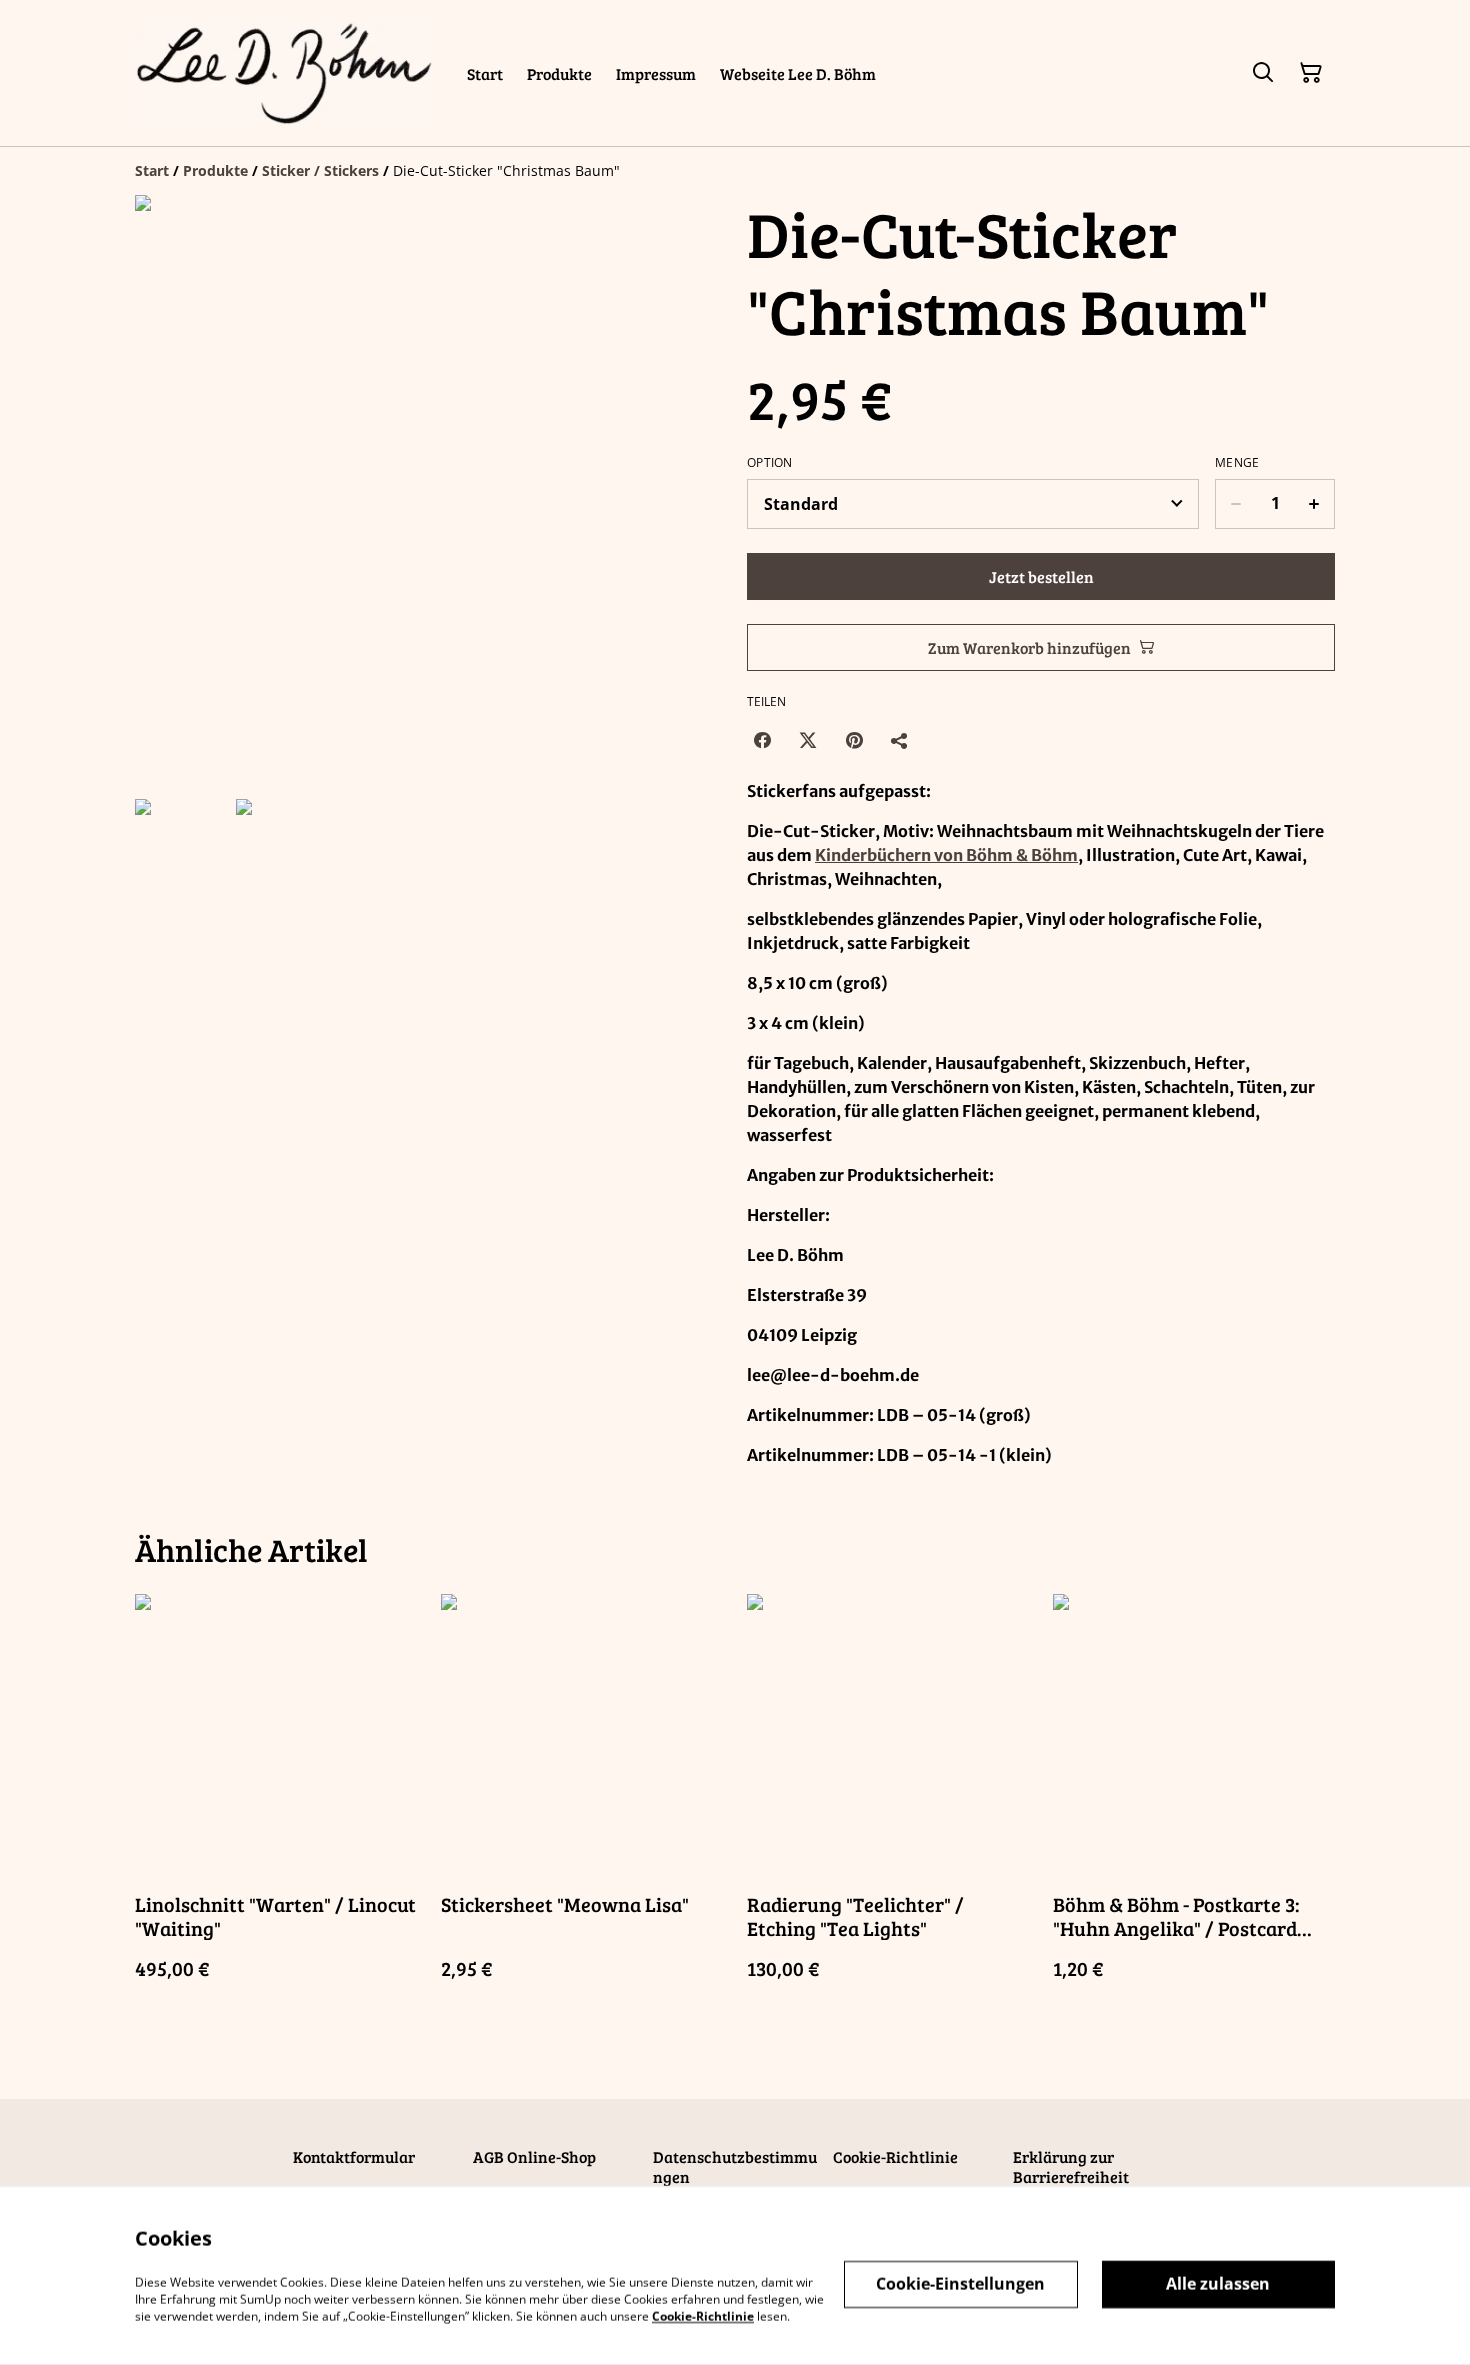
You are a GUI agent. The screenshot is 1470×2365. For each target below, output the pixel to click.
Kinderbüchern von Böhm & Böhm (946, 855)
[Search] (1263, 73)
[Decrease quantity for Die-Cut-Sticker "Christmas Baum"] (1235, 504)
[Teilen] (900, 740)
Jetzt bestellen (1041, 576)
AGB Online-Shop (534, 2156)
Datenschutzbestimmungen (735, 2166)
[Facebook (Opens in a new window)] (762, 740)
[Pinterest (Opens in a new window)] (854, 740)
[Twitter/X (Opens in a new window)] (808, 740)
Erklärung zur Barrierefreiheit (1071, 2166)
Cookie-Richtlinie (895, 2156)
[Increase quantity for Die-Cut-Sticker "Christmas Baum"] (1314, 504)
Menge (1237, 463)
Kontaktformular (354, 2156)
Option (770, 463)
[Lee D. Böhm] (285, 73)
